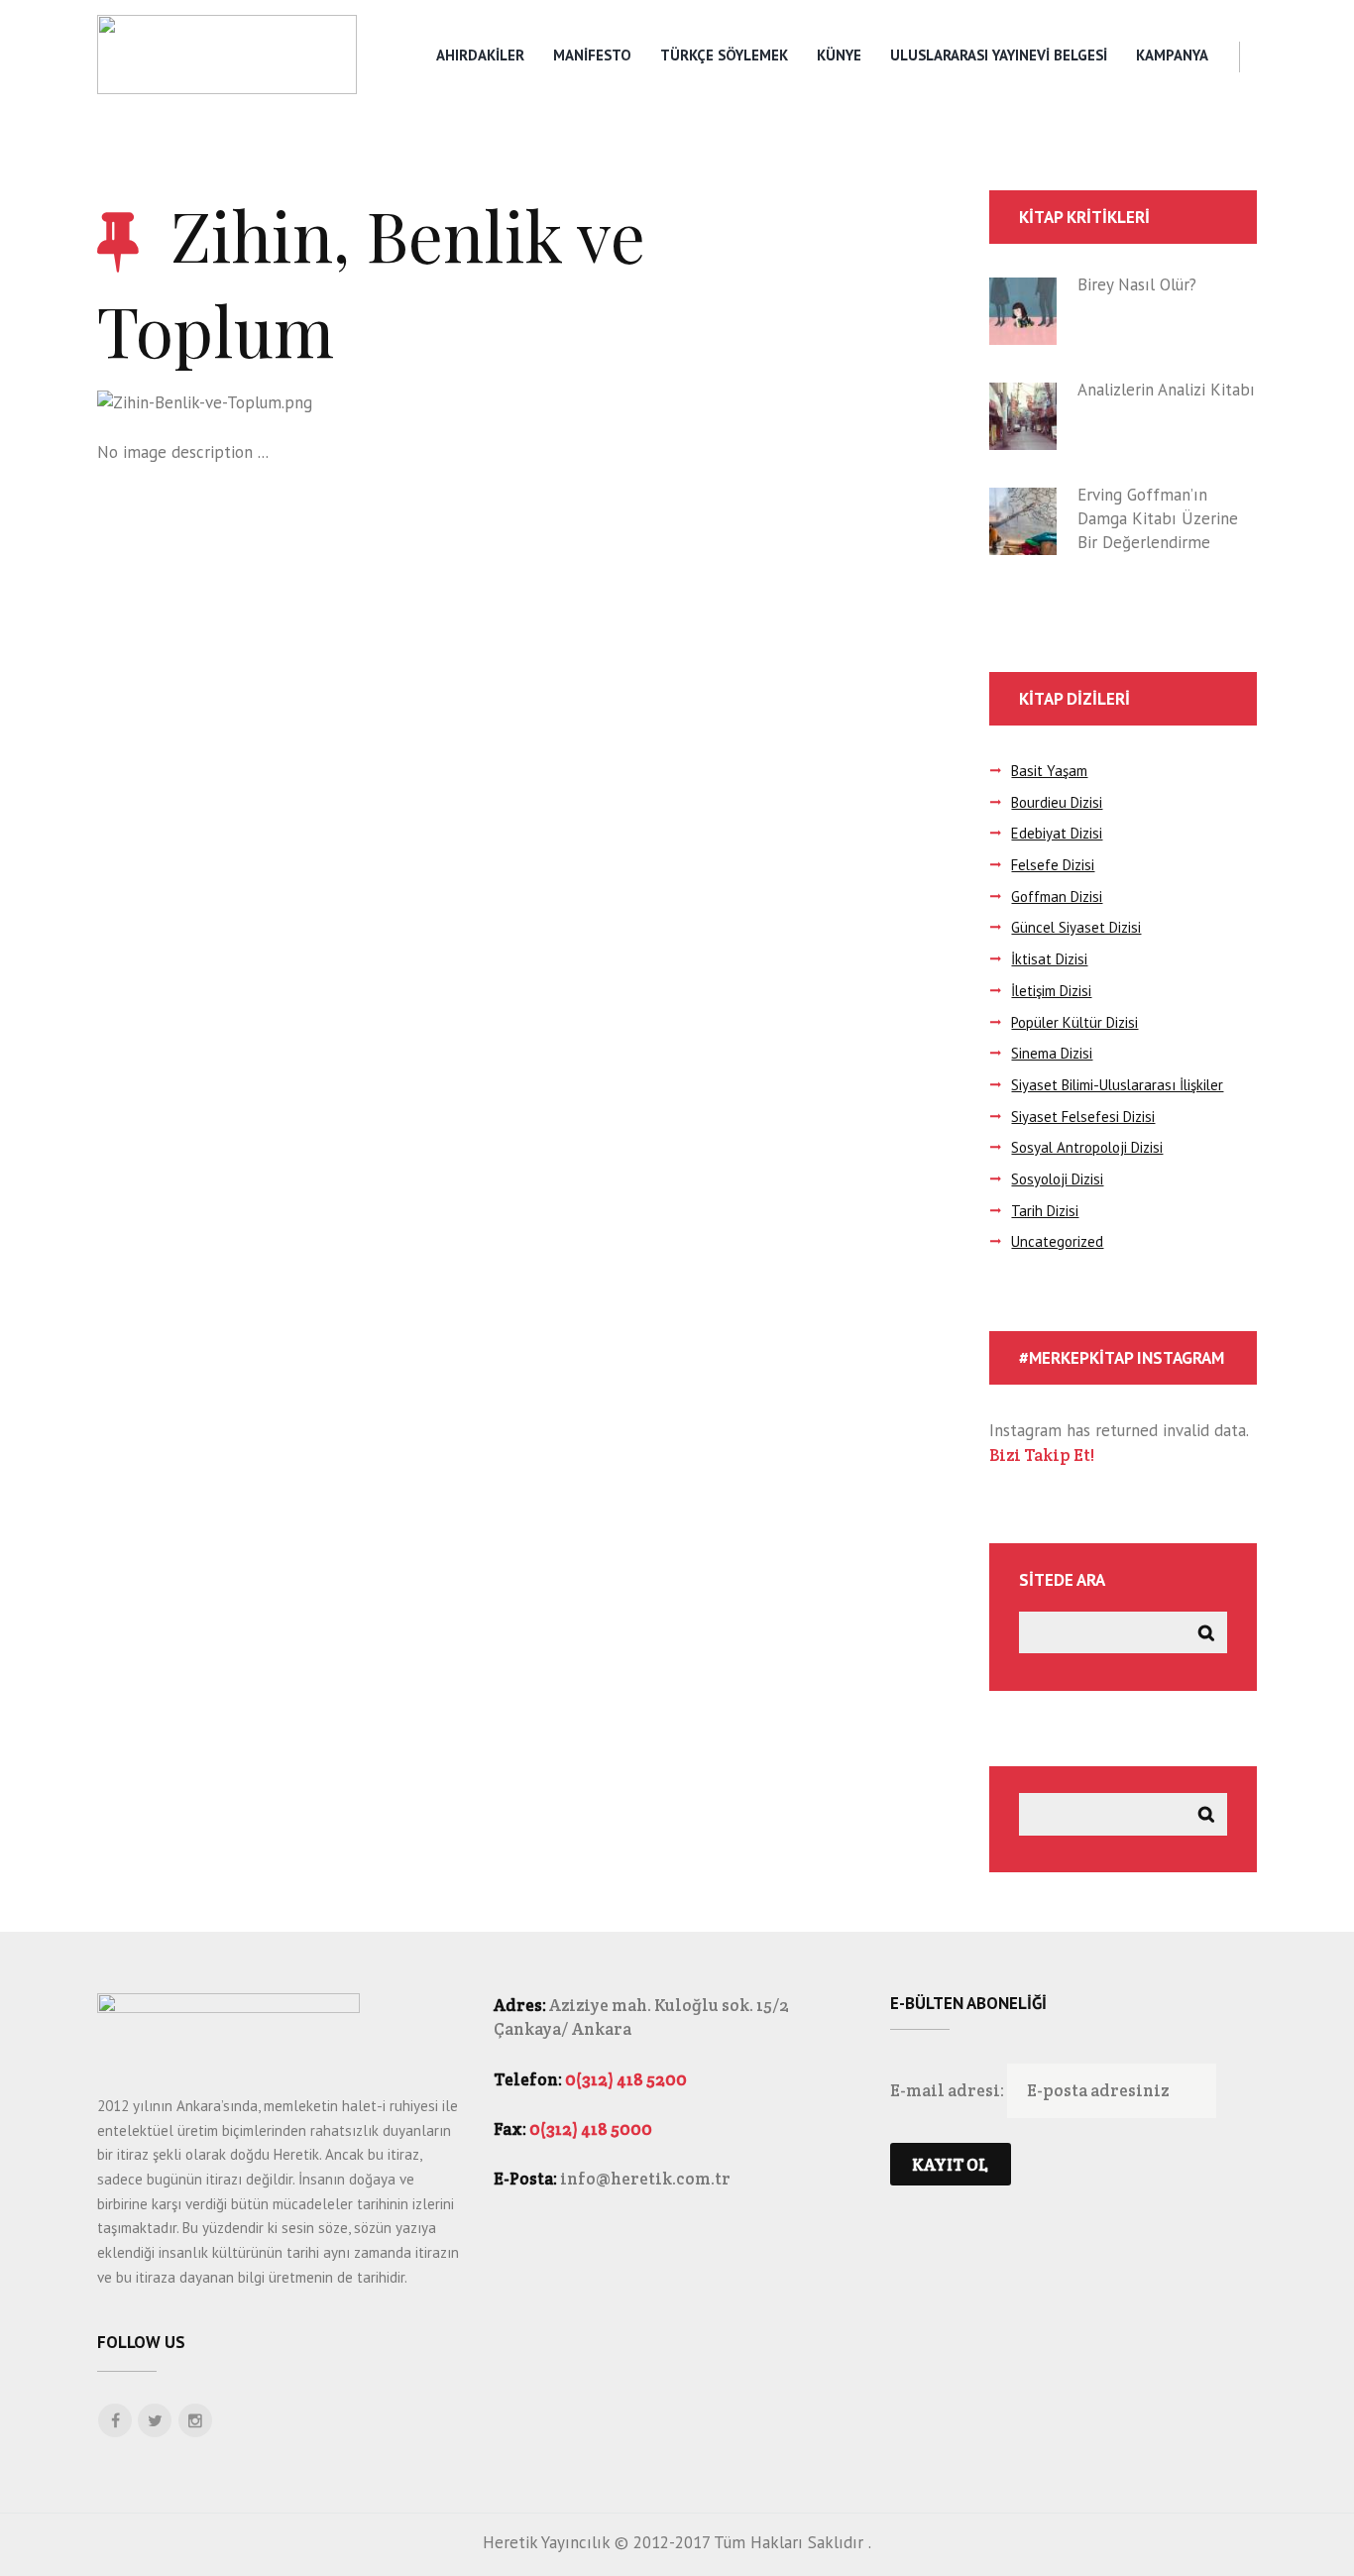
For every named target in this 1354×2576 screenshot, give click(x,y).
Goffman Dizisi (1057, 896)
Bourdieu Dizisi (1057, 802)
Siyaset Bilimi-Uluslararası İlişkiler (1117, 1085)
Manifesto (592, 55)
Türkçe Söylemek (724, 55)
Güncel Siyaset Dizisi (1076, 927)
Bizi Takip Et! (1042, 1455)
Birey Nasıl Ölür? (1137, 284)
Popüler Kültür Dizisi (1074, 1022)
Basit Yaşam (1049, 771)
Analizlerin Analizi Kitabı (1166, 390)
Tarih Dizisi (1045, 1211)
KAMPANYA (1172, 55)
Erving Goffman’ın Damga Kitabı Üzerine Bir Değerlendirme (1158, 518)
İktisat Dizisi (1049, 959)
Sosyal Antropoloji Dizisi (1087, 1147)
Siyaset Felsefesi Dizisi (1083, 1117)
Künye (839, 55)
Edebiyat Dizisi (1057, 833)
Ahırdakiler (480, 55)
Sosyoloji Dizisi (1057, 1179)
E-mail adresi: (949, 2090)
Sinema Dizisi (1052, 1053)
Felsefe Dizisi (1053, 865)
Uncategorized (1057, 1241)
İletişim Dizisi (1051, 991)
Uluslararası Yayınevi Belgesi (999, 55)
